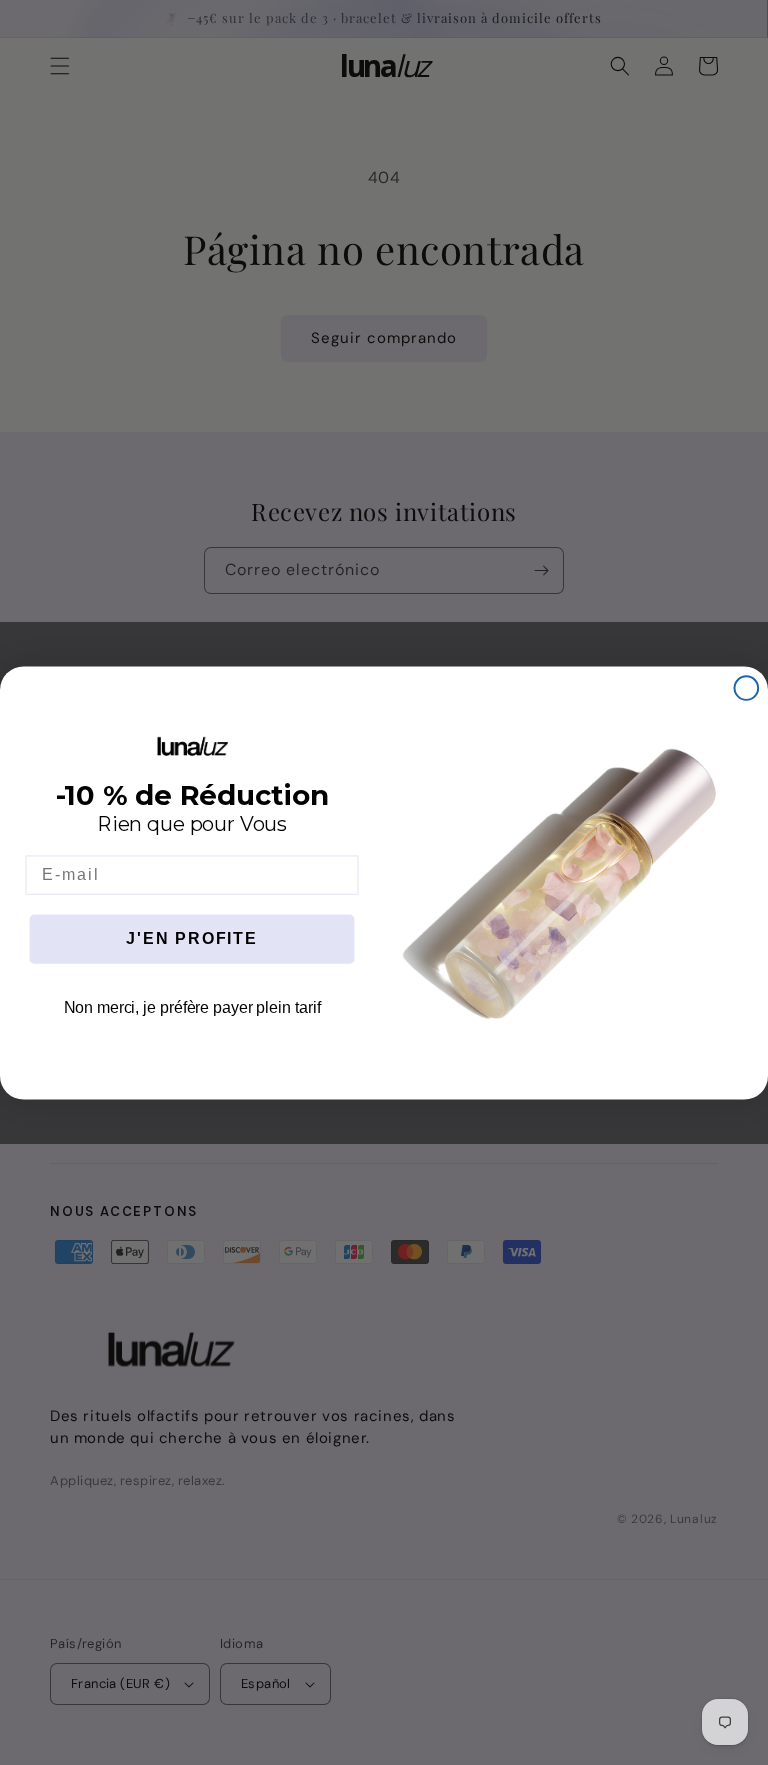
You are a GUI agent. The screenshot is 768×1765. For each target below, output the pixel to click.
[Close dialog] (747, 688)
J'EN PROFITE (192, 938)
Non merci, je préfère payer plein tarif (192, 1007)
